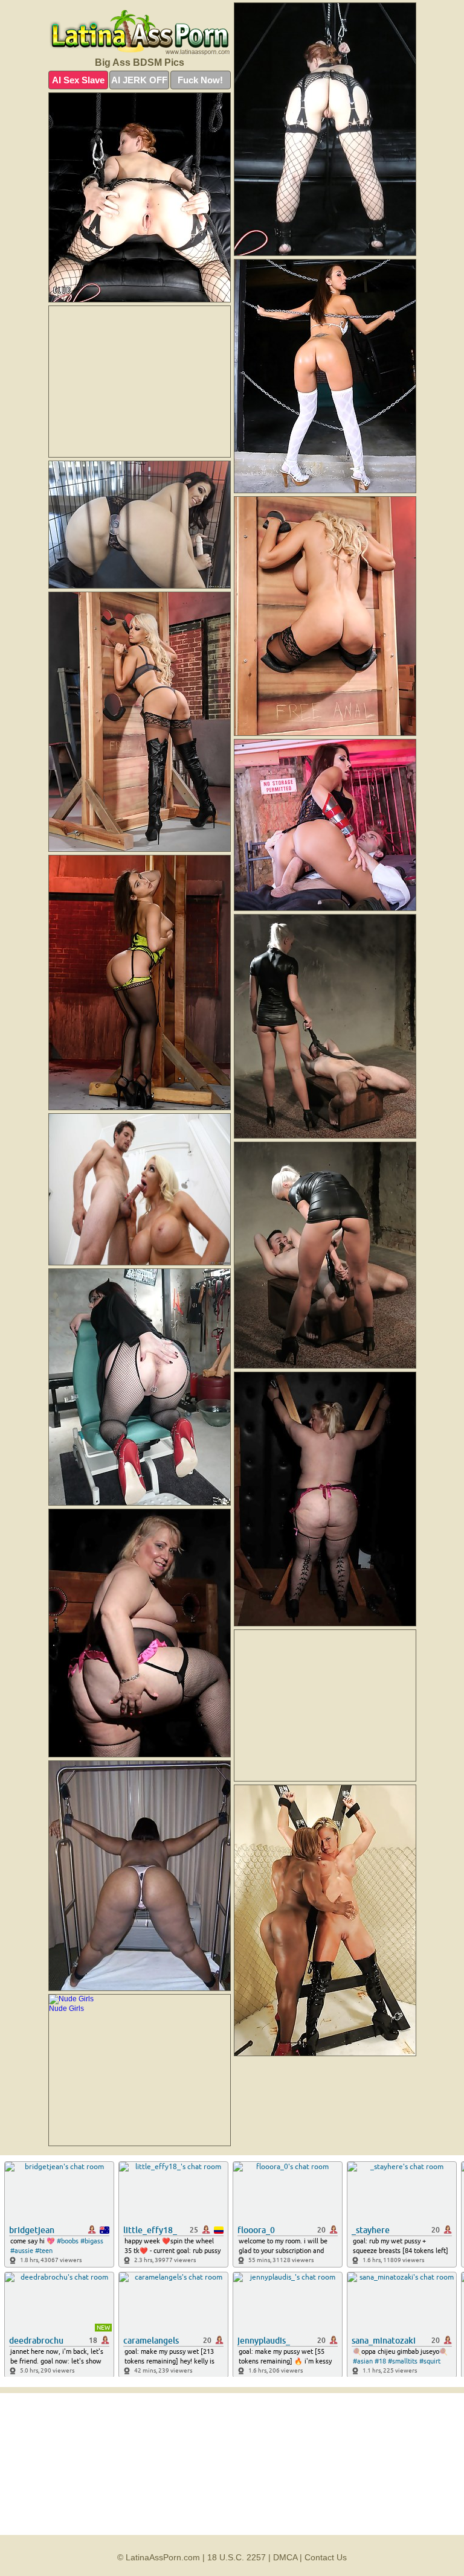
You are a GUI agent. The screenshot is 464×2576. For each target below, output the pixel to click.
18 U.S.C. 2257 (237, 2557)
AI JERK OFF (139, 80)
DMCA (285, 2557)
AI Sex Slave (78, 80)
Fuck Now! (200, 80)
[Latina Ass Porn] (140, 33)
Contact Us (326, 2557)
